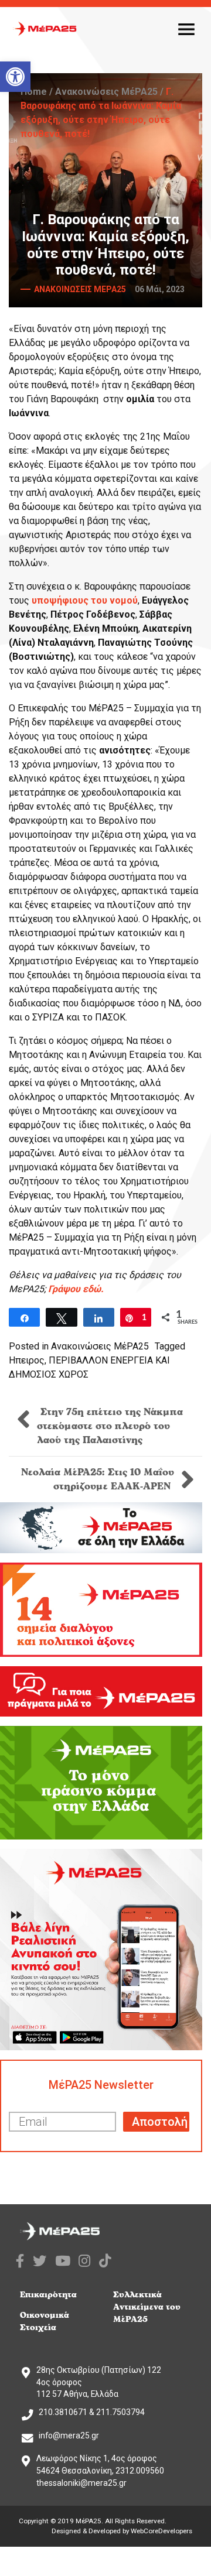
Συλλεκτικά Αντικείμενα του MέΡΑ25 (147, 2307)
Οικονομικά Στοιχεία (45, 2321)
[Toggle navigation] (186, 29)
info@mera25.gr (69, 2435)
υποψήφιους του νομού (85, 600)
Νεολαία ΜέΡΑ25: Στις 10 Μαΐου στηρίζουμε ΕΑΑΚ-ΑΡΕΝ (98, 1479)
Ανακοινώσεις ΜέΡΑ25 (106, 92)
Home (34, 92)
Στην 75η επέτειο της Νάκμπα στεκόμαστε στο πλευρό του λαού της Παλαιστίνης (110, 1426)
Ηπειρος (27, 1360)
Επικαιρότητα (48, 2295)
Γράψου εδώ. (76, 1289)
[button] (15, 77)
